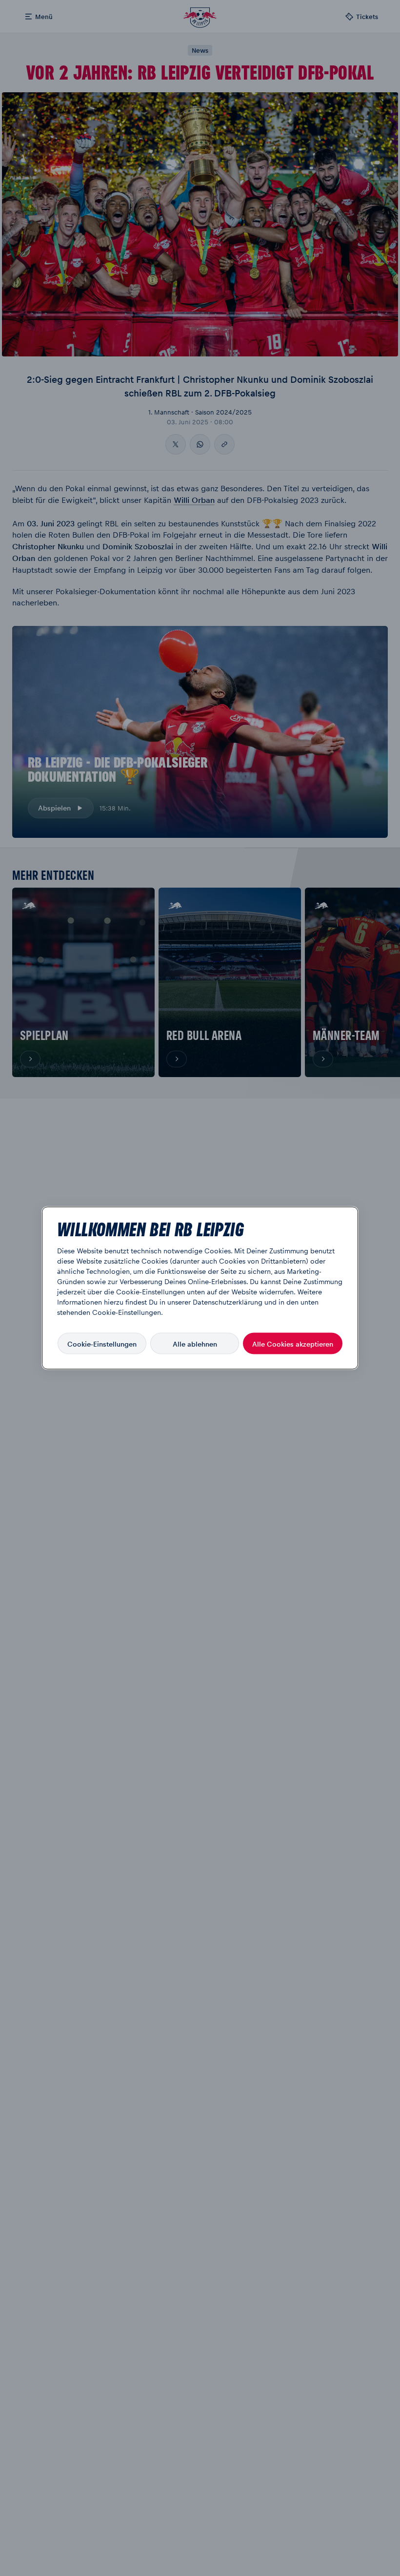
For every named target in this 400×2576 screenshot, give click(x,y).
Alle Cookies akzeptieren (293, 1343)
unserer (179, 1302)
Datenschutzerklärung (228, 1302)
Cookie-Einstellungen (102, 1343)
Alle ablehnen (195, 1343)
